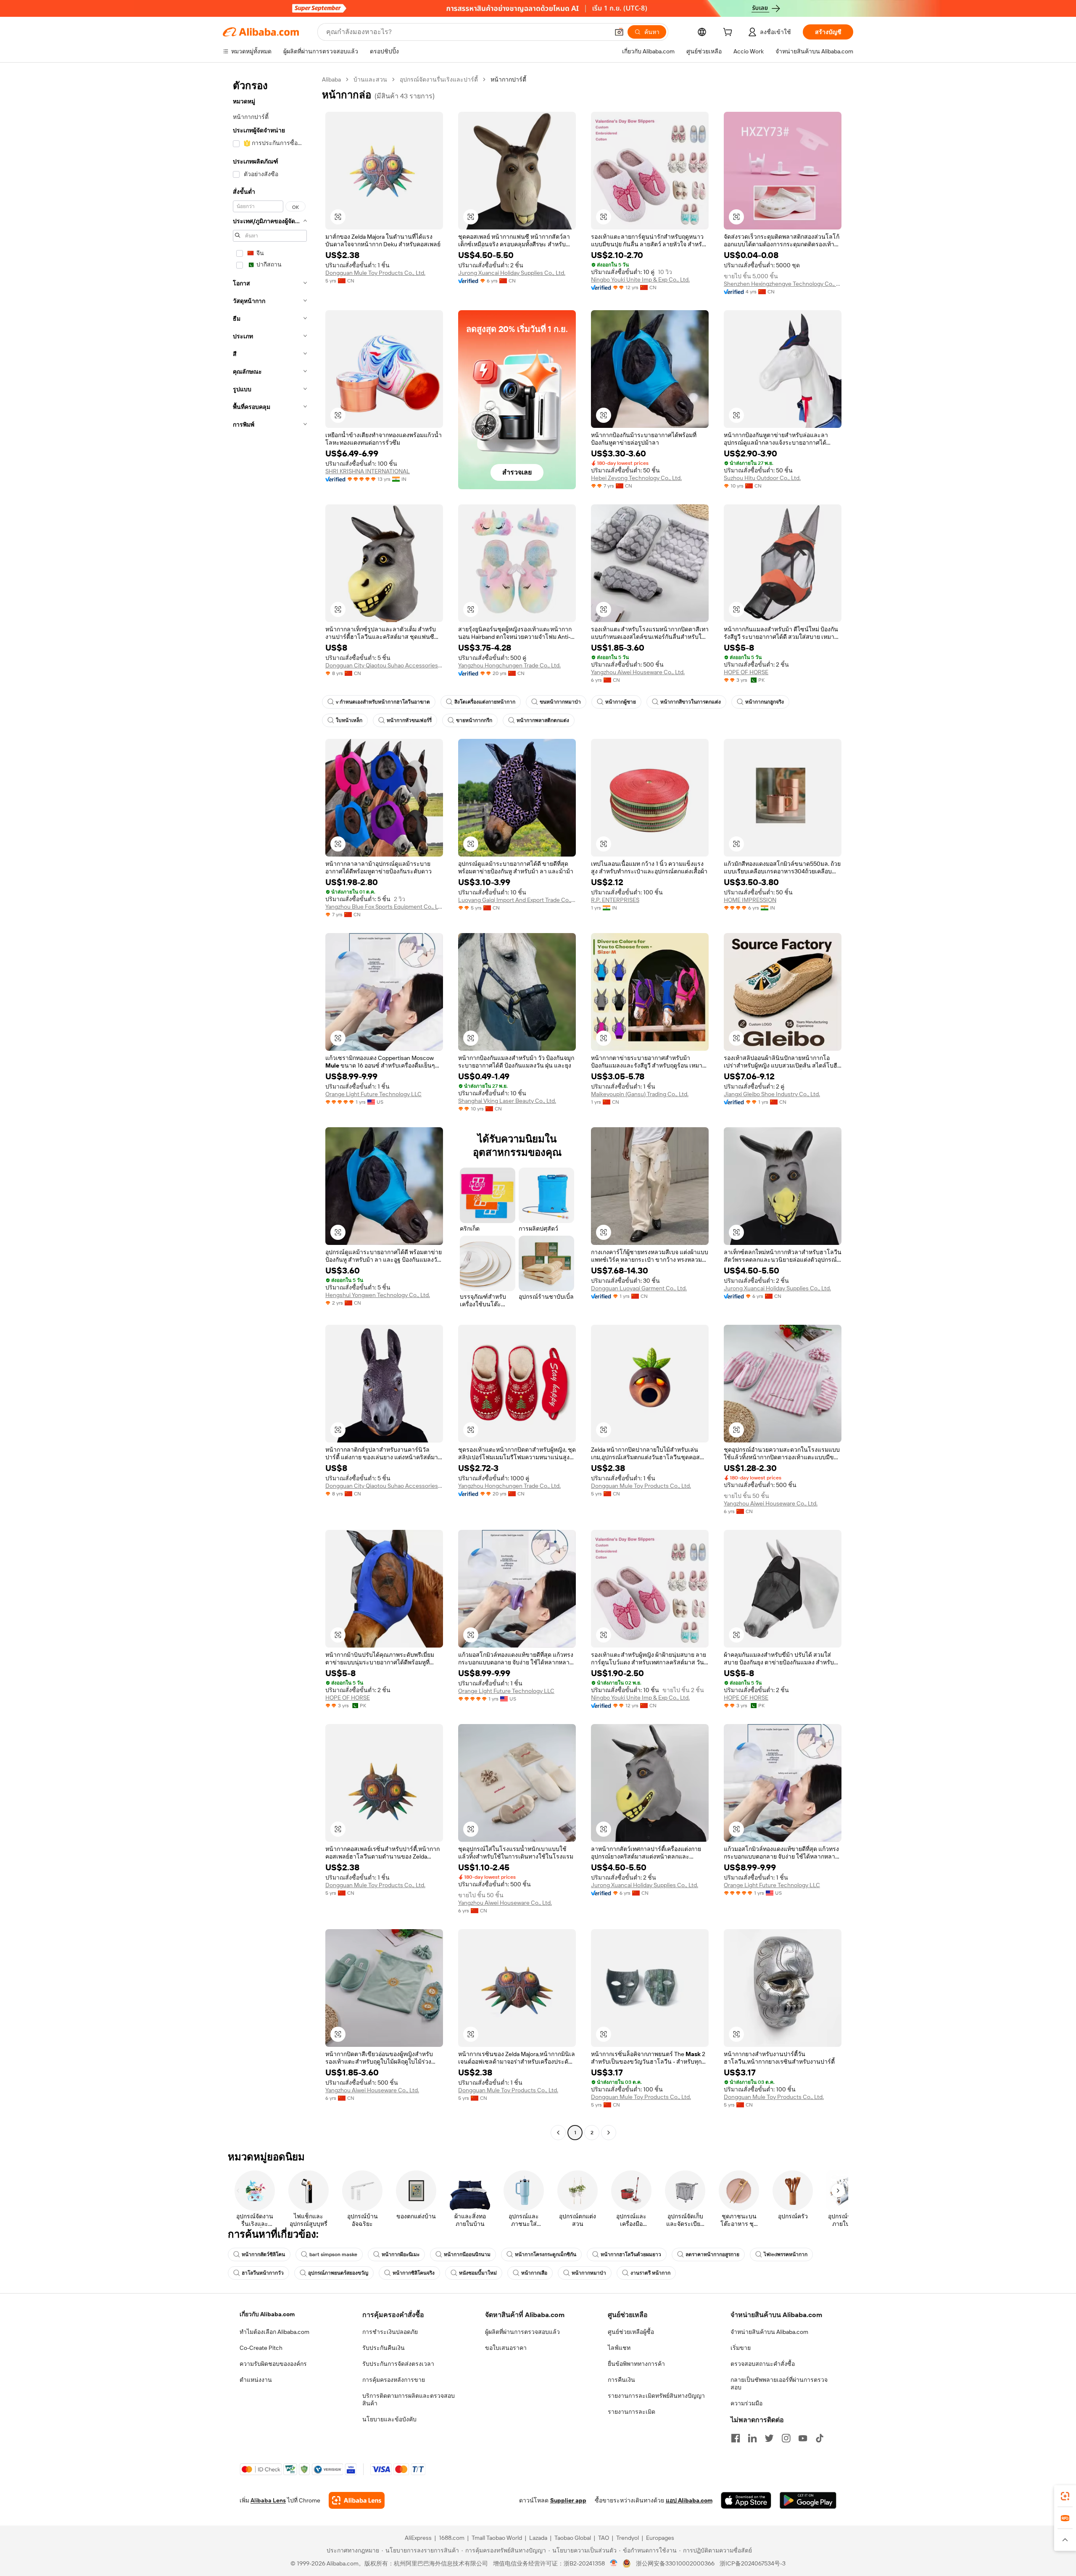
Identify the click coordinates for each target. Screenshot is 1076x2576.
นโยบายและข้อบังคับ (389, 2419)
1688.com (452, 2538)
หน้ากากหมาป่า (589, 2273)
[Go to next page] (609, 2133)
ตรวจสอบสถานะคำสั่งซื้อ (763, 2364)
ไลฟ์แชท (619, 2348)
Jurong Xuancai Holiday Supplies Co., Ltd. (512, 273)
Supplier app (568, 2500)
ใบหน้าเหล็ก (349, 720)
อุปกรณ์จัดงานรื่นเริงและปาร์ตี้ (439, 79)
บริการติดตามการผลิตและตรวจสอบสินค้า (409, 2399)
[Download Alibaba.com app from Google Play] (808, 2500)
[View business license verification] (614, 2563)
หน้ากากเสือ (534, 2273)
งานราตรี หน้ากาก (650, 2273)
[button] (619, 32)
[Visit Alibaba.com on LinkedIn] (752, 2438)
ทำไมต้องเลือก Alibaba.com (274, 2332)
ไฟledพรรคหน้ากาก (786, 2254)
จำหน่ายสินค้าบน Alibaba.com (769, 2332)
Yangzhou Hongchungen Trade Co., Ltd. (509, 665)
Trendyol (628, 2538)
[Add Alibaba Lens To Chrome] (357, 2500)
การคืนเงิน (621, 2380)
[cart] (729, 33)
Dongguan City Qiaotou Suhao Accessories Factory (384, 665)
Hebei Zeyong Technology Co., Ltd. (636, 478)
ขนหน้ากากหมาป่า (560, 702)
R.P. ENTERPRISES (615, 900)
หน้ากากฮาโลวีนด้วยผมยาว (631, 2254)
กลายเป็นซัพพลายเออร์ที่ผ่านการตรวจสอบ (779, 2384)
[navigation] (270, 1107)
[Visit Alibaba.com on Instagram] (786, 2438)
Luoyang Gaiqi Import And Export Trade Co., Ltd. (517, 900)
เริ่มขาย (741, 2348)
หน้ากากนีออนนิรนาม (467, 2254)
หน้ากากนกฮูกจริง (765, 702)
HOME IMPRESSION (750, 900)
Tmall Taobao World (497, 2538)
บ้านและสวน (370, 79)
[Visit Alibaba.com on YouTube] (803, 2438)
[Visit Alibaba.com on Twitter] (769, 2438)
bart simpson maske (333, 2254)
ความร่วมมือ (746, 2403)
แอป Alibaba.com (689, 2500)
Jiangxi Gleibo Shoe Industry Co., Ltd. (772, 1094)
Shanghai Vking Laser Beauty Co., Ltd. (507, 1101)
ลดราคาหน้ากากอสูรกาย (712, 2254)
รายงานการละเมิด (632, 2412)
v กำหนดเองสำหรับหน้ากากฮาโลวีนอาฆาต (383, 702)
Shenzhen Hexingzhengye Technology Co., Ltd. (783, 284)
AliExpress (418, 2538)
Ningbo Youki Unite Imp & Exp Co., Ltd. (640, 279)
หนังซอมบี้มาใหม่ (478, 2273)
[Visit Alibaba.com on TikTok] (820, 2438)
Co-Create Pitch (261, 2348)
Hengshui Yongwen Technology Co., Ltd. (378, 1295)
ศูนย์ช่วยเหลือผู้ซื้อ (631, 2332)
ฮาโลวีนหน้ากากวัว (263, 2273)
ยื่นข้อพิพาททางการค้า (636, 2364)
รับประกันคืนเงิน (384, 2348)
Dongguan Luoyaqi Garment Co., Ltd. (639, 1288)
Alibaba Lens (268, 2500)
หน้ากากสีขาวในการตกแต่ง (691, 702)
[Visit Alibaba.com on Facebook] (736, 2438)
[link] (1065, 2496)
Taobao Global (573, 2538)
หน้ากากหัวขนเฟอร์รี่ (409, 720)
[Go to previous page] (558, 2133)
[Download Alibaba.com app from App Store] (746, 2500)
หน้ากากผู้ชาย (621, 702)
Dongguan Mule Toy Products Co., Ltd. (375, 273)
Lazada (538, 2538)
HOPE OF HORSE (746, 672)
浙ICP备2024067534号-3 (753, 2563)
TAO (604, 2538)
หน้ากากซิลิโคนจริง (414, 2273)
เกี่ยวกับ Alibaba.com (267, 2314)
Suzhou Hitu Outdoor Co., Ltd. (762, 478)
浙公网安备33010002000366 (675, 2563)
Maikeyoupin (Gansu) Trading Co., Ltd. (640, 1094)
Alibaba (331, 79)
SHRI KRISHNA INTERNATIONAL (368, 471)
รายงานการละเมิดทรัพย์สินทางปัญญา (656, 2396)
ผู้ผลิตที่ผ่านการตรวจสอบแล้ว (522, 2332)
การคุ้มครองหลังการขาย (394, 2380)
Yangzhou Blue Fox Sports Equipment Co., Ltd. (384, 907)
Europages (660, 2538)
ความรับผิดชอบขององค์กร (273, 2364)
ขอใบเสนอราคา (506, 2348)
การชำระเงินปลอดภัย (390, 2332)
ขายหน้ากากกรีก (474, 720)
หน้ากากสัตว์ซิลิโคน (263, 2254)
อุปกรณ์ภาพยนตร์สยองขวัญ (338, 2273)
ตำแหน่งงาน (256, 2380)
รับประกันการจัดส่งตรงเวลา (398, 2364)
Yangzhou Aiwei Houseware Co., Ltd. (638, 672)
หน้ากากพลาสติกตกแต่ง (543, 720)
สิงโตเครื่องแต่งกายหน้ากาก (485, 702)
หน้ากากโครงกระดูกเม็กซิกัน (546, 2254)
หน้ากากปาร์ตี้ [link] (508, 79)
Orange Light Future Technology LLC (373, 1094)
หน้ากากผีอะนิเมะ (401, 2254)
